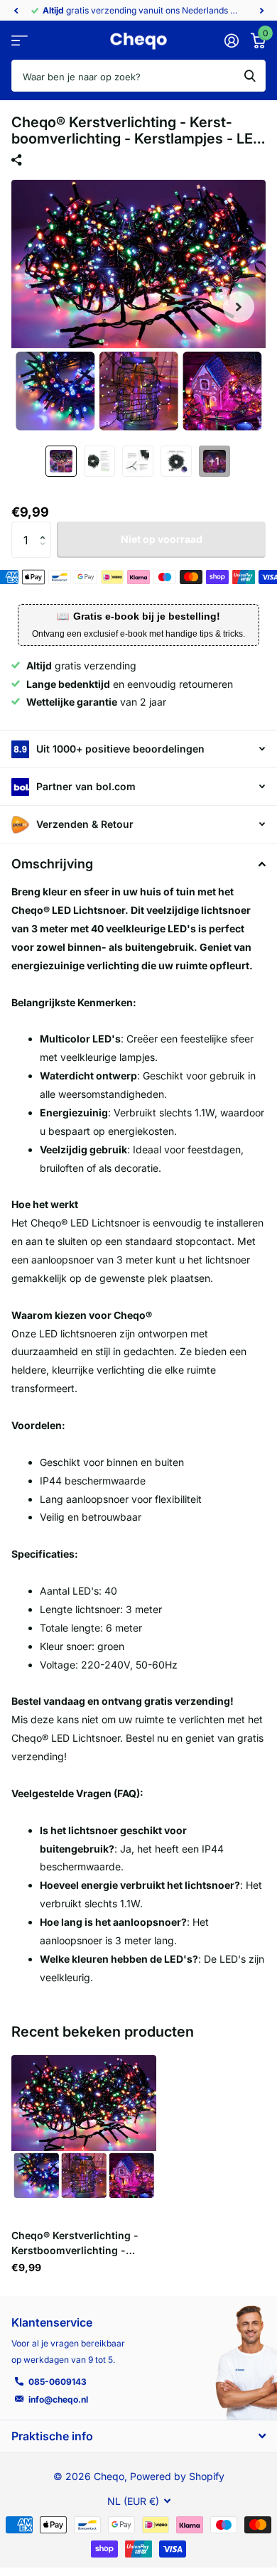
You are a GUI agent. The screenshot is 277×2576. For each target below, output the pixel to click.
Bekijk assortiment (20, 41)
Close (138, 2436)
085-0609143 (58, 2382)
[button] (16, 11)
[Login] (231, 41)
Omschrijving (52, 864)
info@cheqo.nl (58, 2399)
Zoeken (250, 76)
